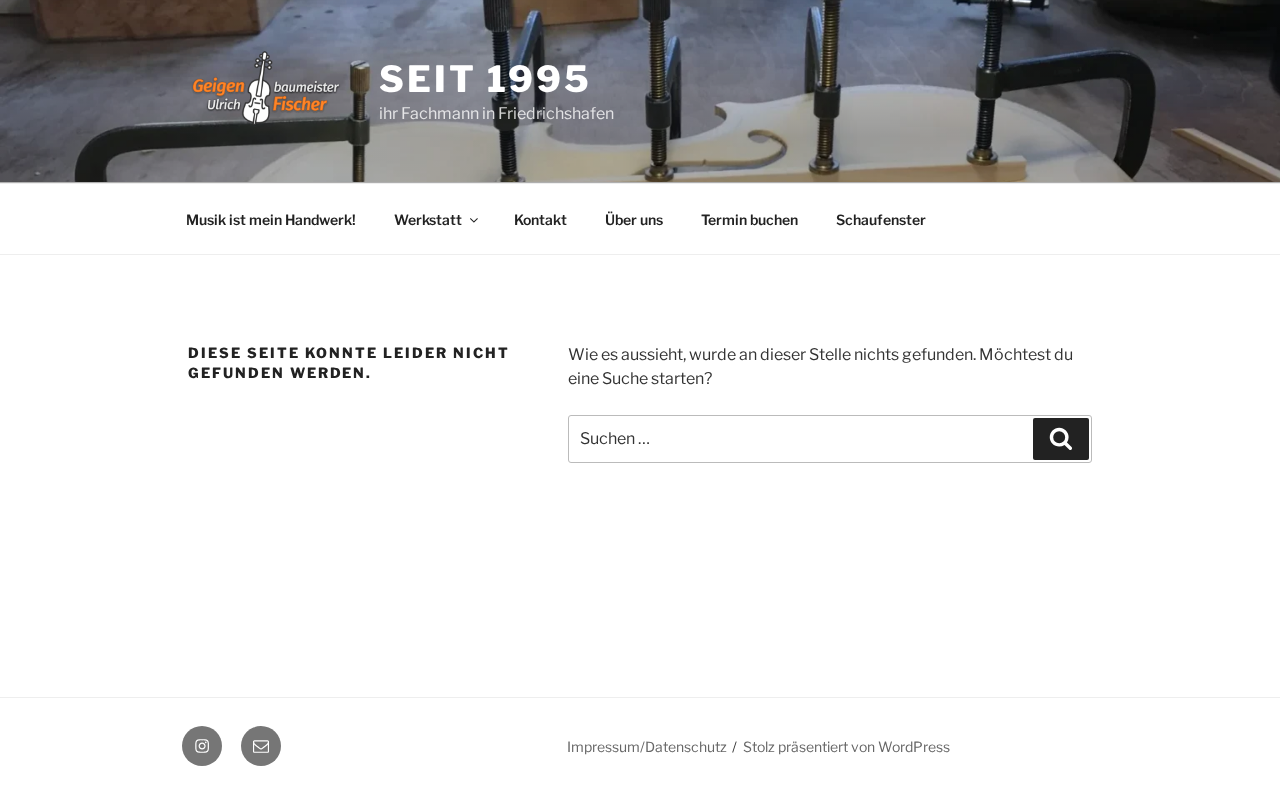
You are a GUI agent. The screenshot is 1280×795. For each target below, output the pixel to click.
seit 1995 (485, 79)
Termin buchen (749, 219)
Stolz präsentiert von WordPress (846, 746)
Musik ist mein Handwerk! (271, 219)
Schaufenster (881, 219)
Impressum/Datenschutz (647, 746)
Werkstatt (428, 219)
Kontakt (540, 219)
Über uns (634, 219)
